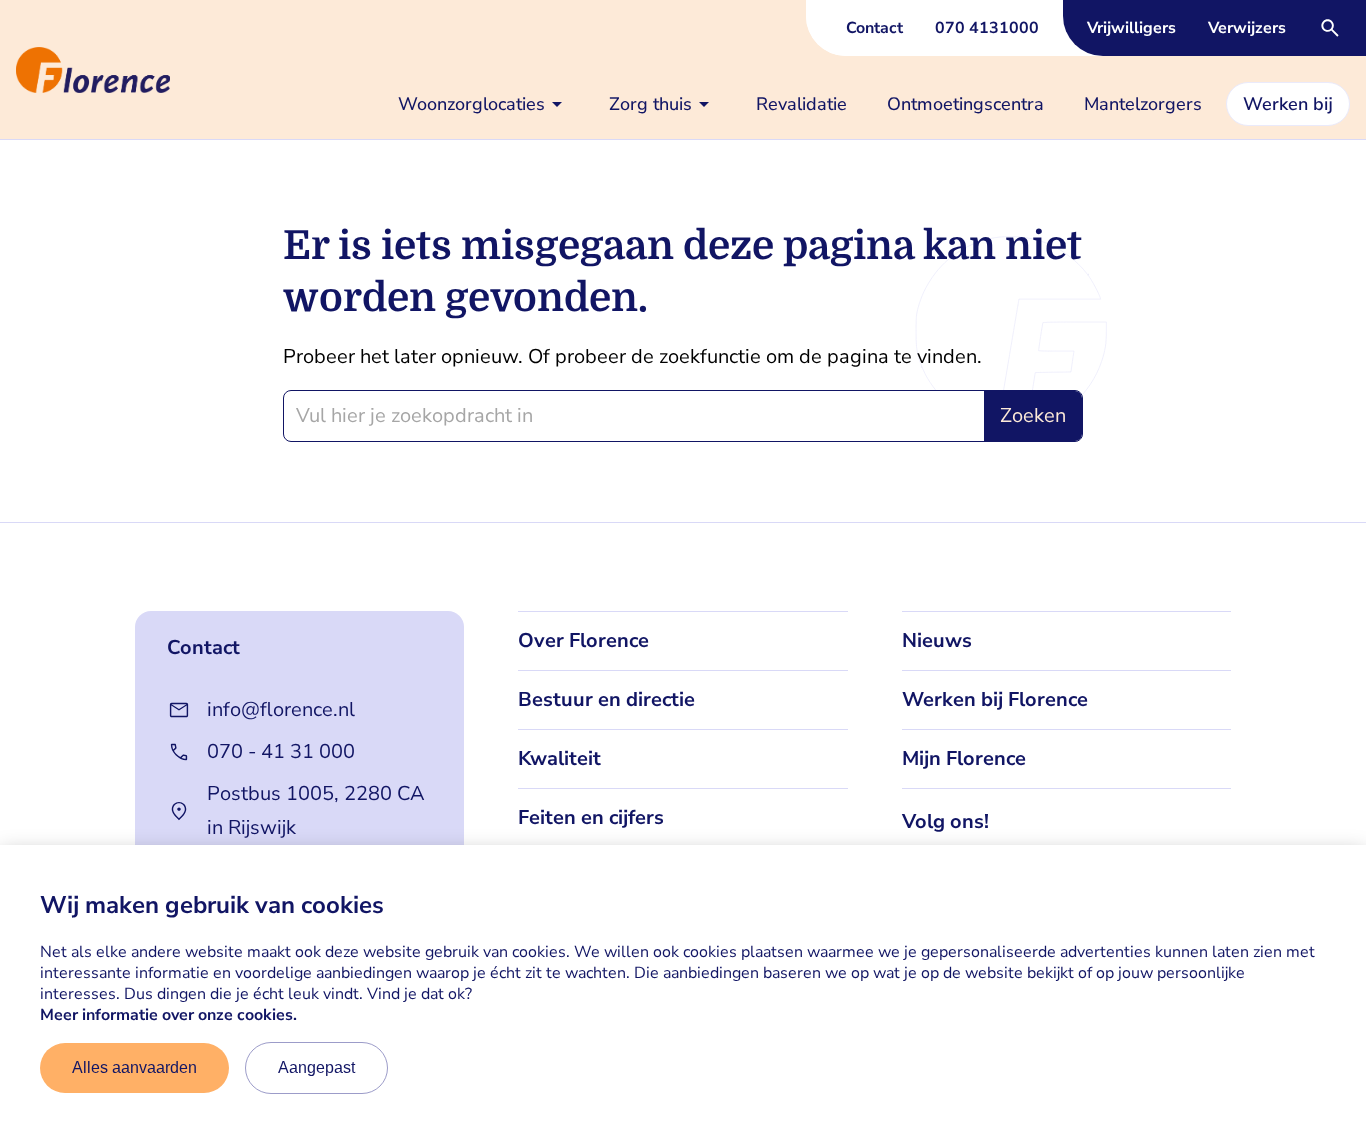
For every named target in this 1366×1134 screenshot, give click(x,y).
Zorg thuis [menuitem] (650, 104)
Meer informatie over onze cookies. (168, 1015)
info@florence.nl (281, 709)
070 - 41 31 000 (281, 751)
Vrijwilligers (1131, 28)
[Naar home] (8, 70)
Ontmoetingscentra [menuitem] (965, 104)
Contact (874, 28)
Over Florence (583, 640)
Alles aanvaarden (134, 1067)
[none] (483, 104)
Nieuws (937, 640)
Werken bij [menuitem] (1288, 104)
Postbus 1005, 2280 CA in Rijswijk (316, 810)
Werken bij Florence (995, 699)
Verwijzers (1247, 28)
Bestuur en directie (606, 699)
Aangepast (316, 1067)
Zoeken (1033, 415)
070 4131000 (987, 28)
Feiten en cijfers (591, 817)
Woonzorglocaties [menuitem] (471, 104)
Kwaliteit (559, 758)
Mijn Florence (964, 758)
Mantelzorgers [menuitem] (1143, 104)
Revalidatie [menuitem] (801, 104)
